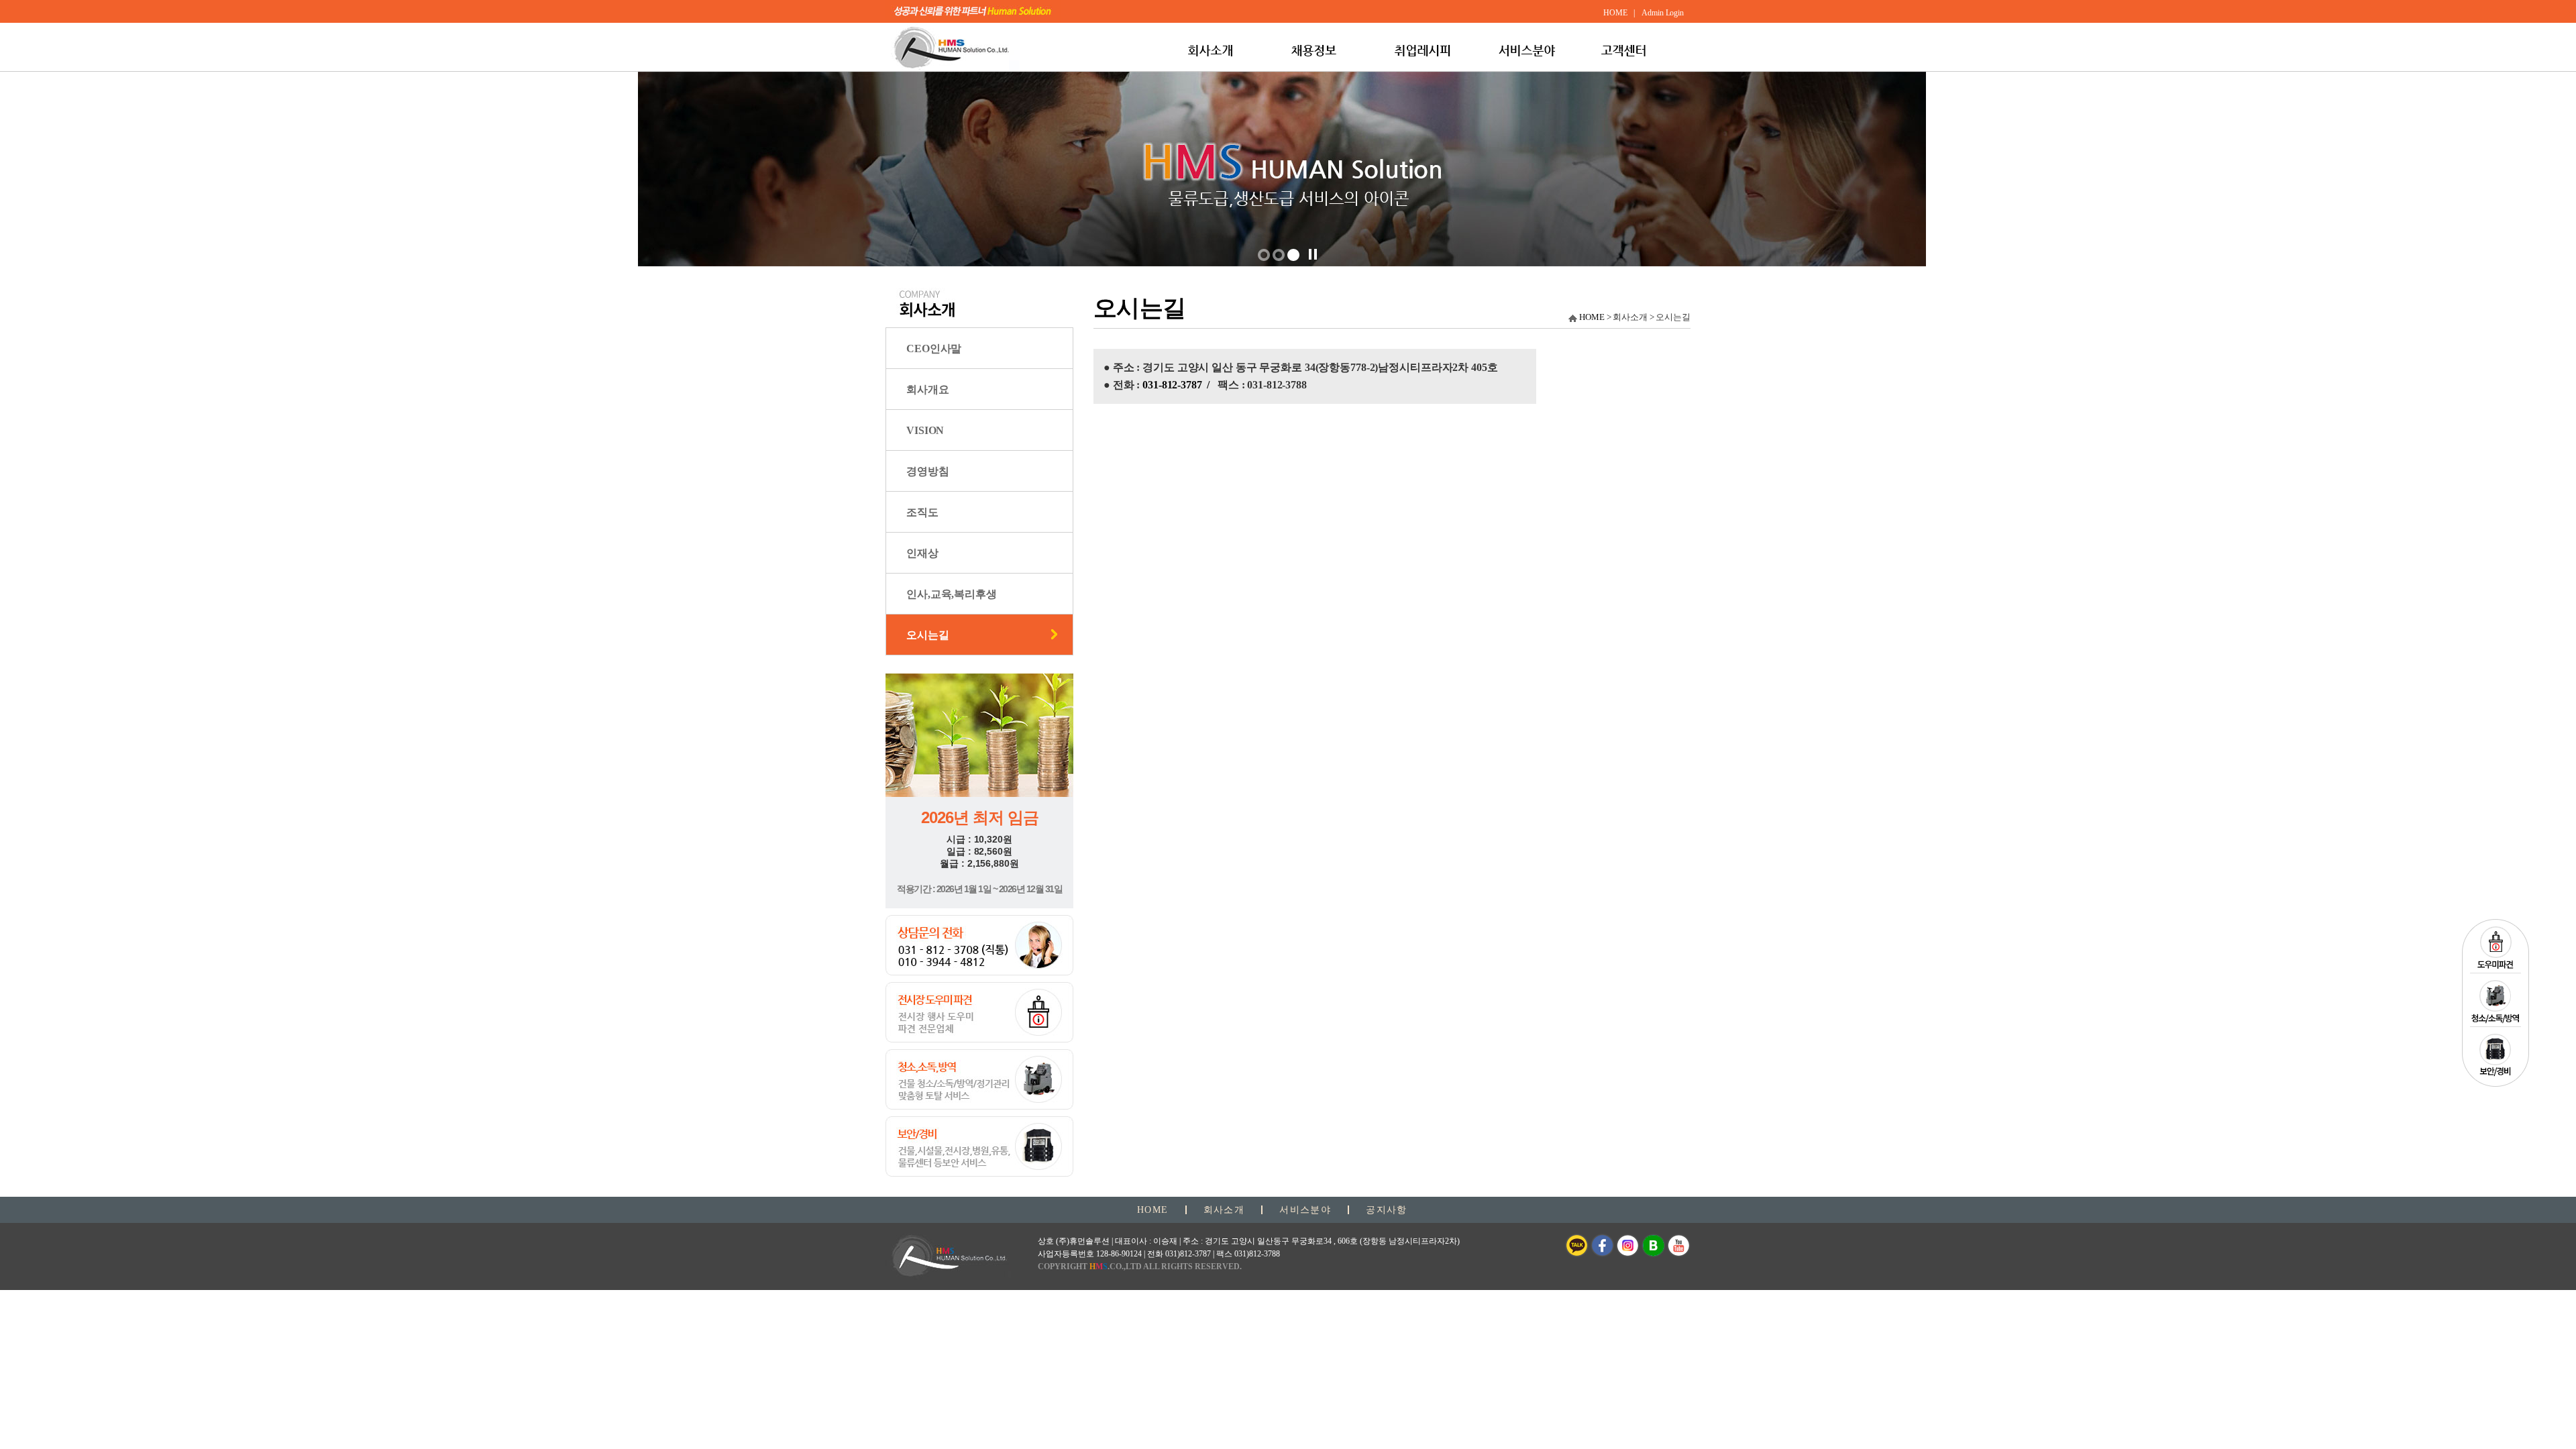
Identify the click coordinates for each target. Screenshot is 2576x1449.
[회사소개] (1264, 255)
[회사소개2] (1293, 255)
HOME (1592, 317)
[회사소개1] (1279, 255)
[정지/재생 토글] (1313, 254)
